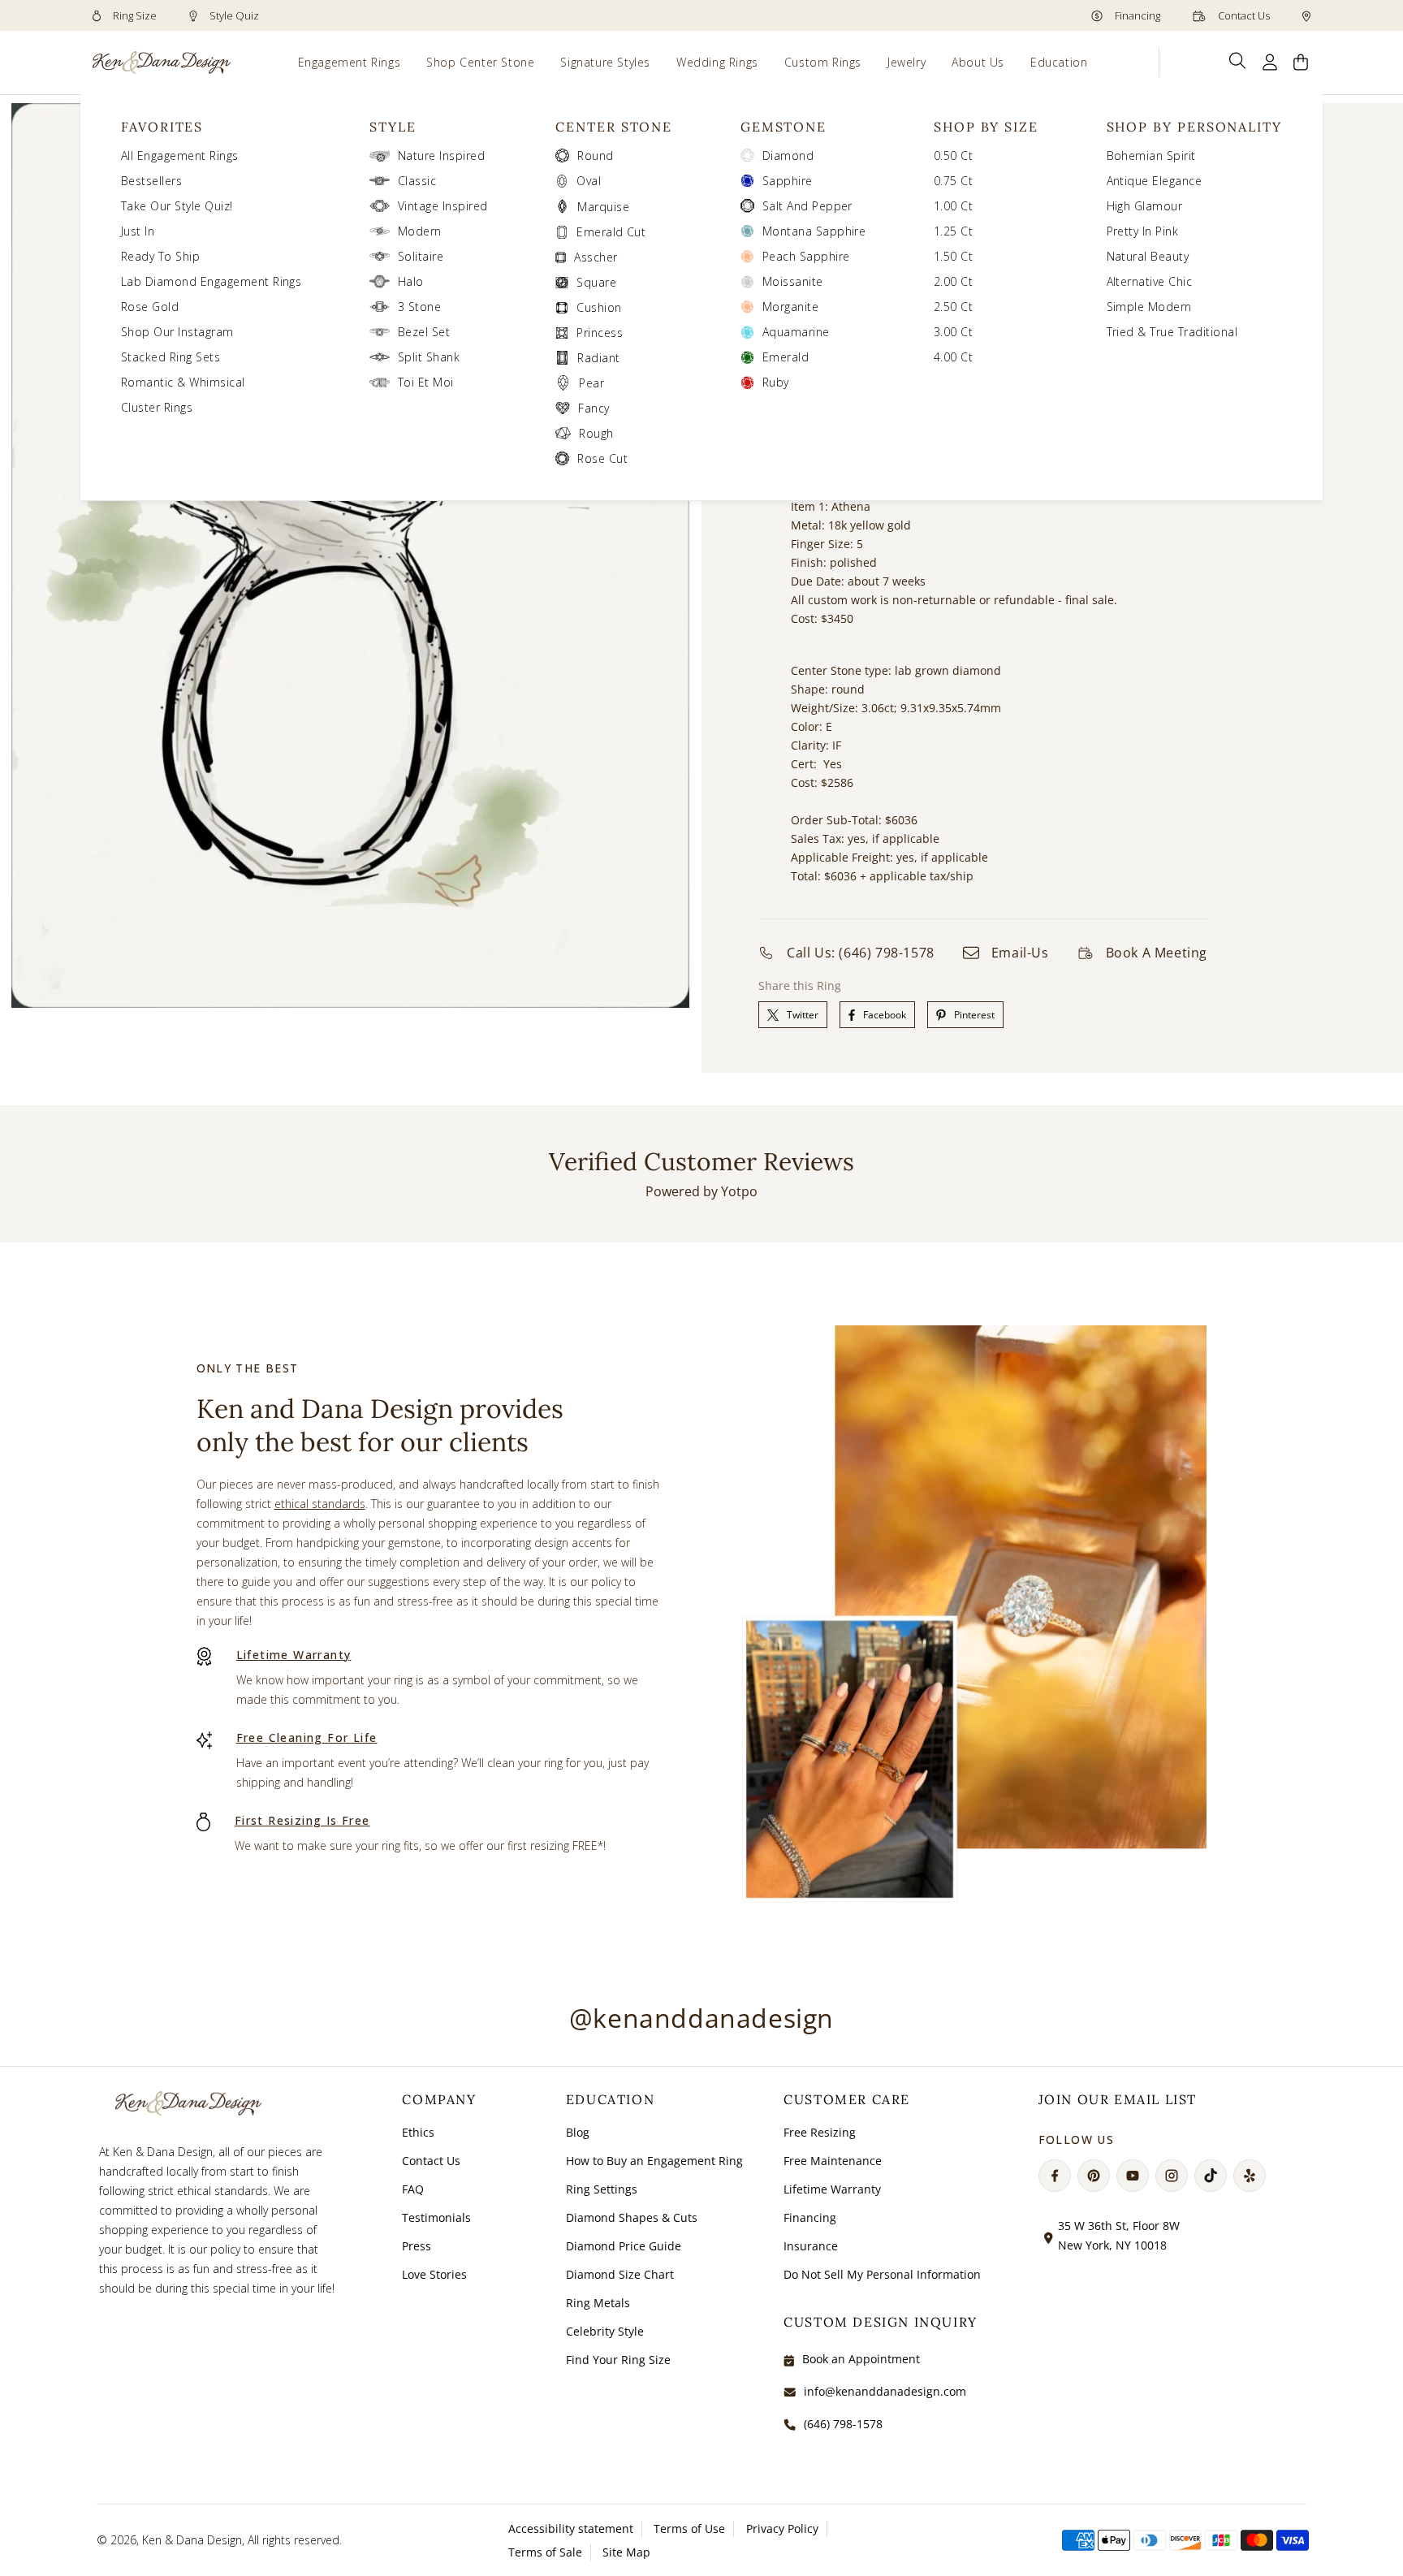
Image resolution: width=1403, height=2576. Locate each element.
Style (393, 127)
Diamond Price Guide (624, 2246)
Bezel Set (424, 332)
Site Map (626, 2552)
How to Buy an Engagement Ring (654, 2161)
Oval (589, 181)
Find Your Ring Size (618, 2360)
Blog (578, 2132)
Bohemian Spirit (1151, 156)
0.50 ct (953, 156)
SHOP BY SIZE (986, 127)
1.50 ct (953, 256)
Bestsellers (151, 181)
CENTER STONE (614, 127)
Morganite (790, 307)
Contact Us (1243, 15)
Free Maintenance (833, 2161)
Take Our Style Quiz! (177, 206)
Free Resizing (820, 2132)
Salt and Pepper (807, 206)
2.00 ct (953, 281)
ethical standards (320, 1504)
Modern (420, 231)
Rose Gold (150, 307)
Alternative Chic (1150, 281)
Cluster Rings (157, 407)
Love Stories (434, 2274)
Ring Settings (602, 2189)
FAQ (413, 2189)
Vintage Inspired (443, 206)
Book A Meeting (1157, 953)
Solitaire (421, 256)
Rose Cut (602, 458)
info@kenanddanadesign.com (885, 2391)
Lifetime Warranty (294, 1655)
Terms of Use (689, 2528)
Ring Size (134, 15)
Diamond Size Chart (620, 2274)
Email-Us (1020, 953)
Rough (596, 433)
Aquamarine (796, 332)
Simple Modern (1149, 307)
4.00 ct (953, 357)
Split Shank (429, 357)
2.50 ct (953, 307)
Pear (591, 383)
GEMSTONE (784, 127)
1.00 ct (953, 206)
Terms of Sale (545, 2552)
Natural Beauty (1148, 256)
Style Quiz (233, 15)
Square (596, 282)
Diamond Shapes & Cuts (632, 2217)
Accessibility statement (571, 2528)
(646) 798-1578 (843, 2424)
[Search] (1238, 61)
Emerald (786, 357)
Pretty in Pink (1143, 231)
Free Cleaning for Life (307, 1738)
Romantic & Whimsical (183, 382)
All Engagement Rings (180, 156)
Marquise (603, 207)
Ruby (776, 382)
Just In (138, 231)
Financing (1136, 15)
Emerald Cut (611, 232)
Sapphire (788, 181)
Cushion (599, 307)
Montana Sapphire (814, 231)
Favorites (162, 127)
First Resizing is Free (302, 1820)
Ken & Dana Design (192, 2540)
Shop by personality (1194, 127)
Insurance (811, 2246)
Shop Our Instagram (177, 332)
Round (595, 156)
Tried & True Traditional (1172, 332)
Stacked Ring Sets (171, 357)
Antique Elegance (1155, 181)
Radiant (598, 358)
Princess (600, 333)
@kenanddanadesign (701, 2018)
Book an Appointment (861, 2359)
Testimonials (436, 2217)
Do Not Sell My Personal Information (882, 2274)
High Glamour (1145, 206)
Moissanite (793, 281)
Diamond (788, 156)
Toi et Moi (426, 382)
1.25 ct (953, 231)
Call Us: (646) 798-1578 (861, 953)
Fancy (594, 408)
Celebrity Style (605, 2331)
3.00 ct (953, 332)
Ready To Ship (160, 256)
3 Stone (419, 307)
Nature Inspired (441, 156)
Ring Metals (598, 2303)
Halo (411, 281)
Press (417, 2246)
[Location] (1306, 15)
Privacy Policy (782, 2528)
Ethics (418, 2132)
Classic (417, 181)
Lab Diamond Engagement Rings (211, 281)
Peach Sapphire (806, 256)
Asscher (596, 257)
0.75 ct (953, 181)
